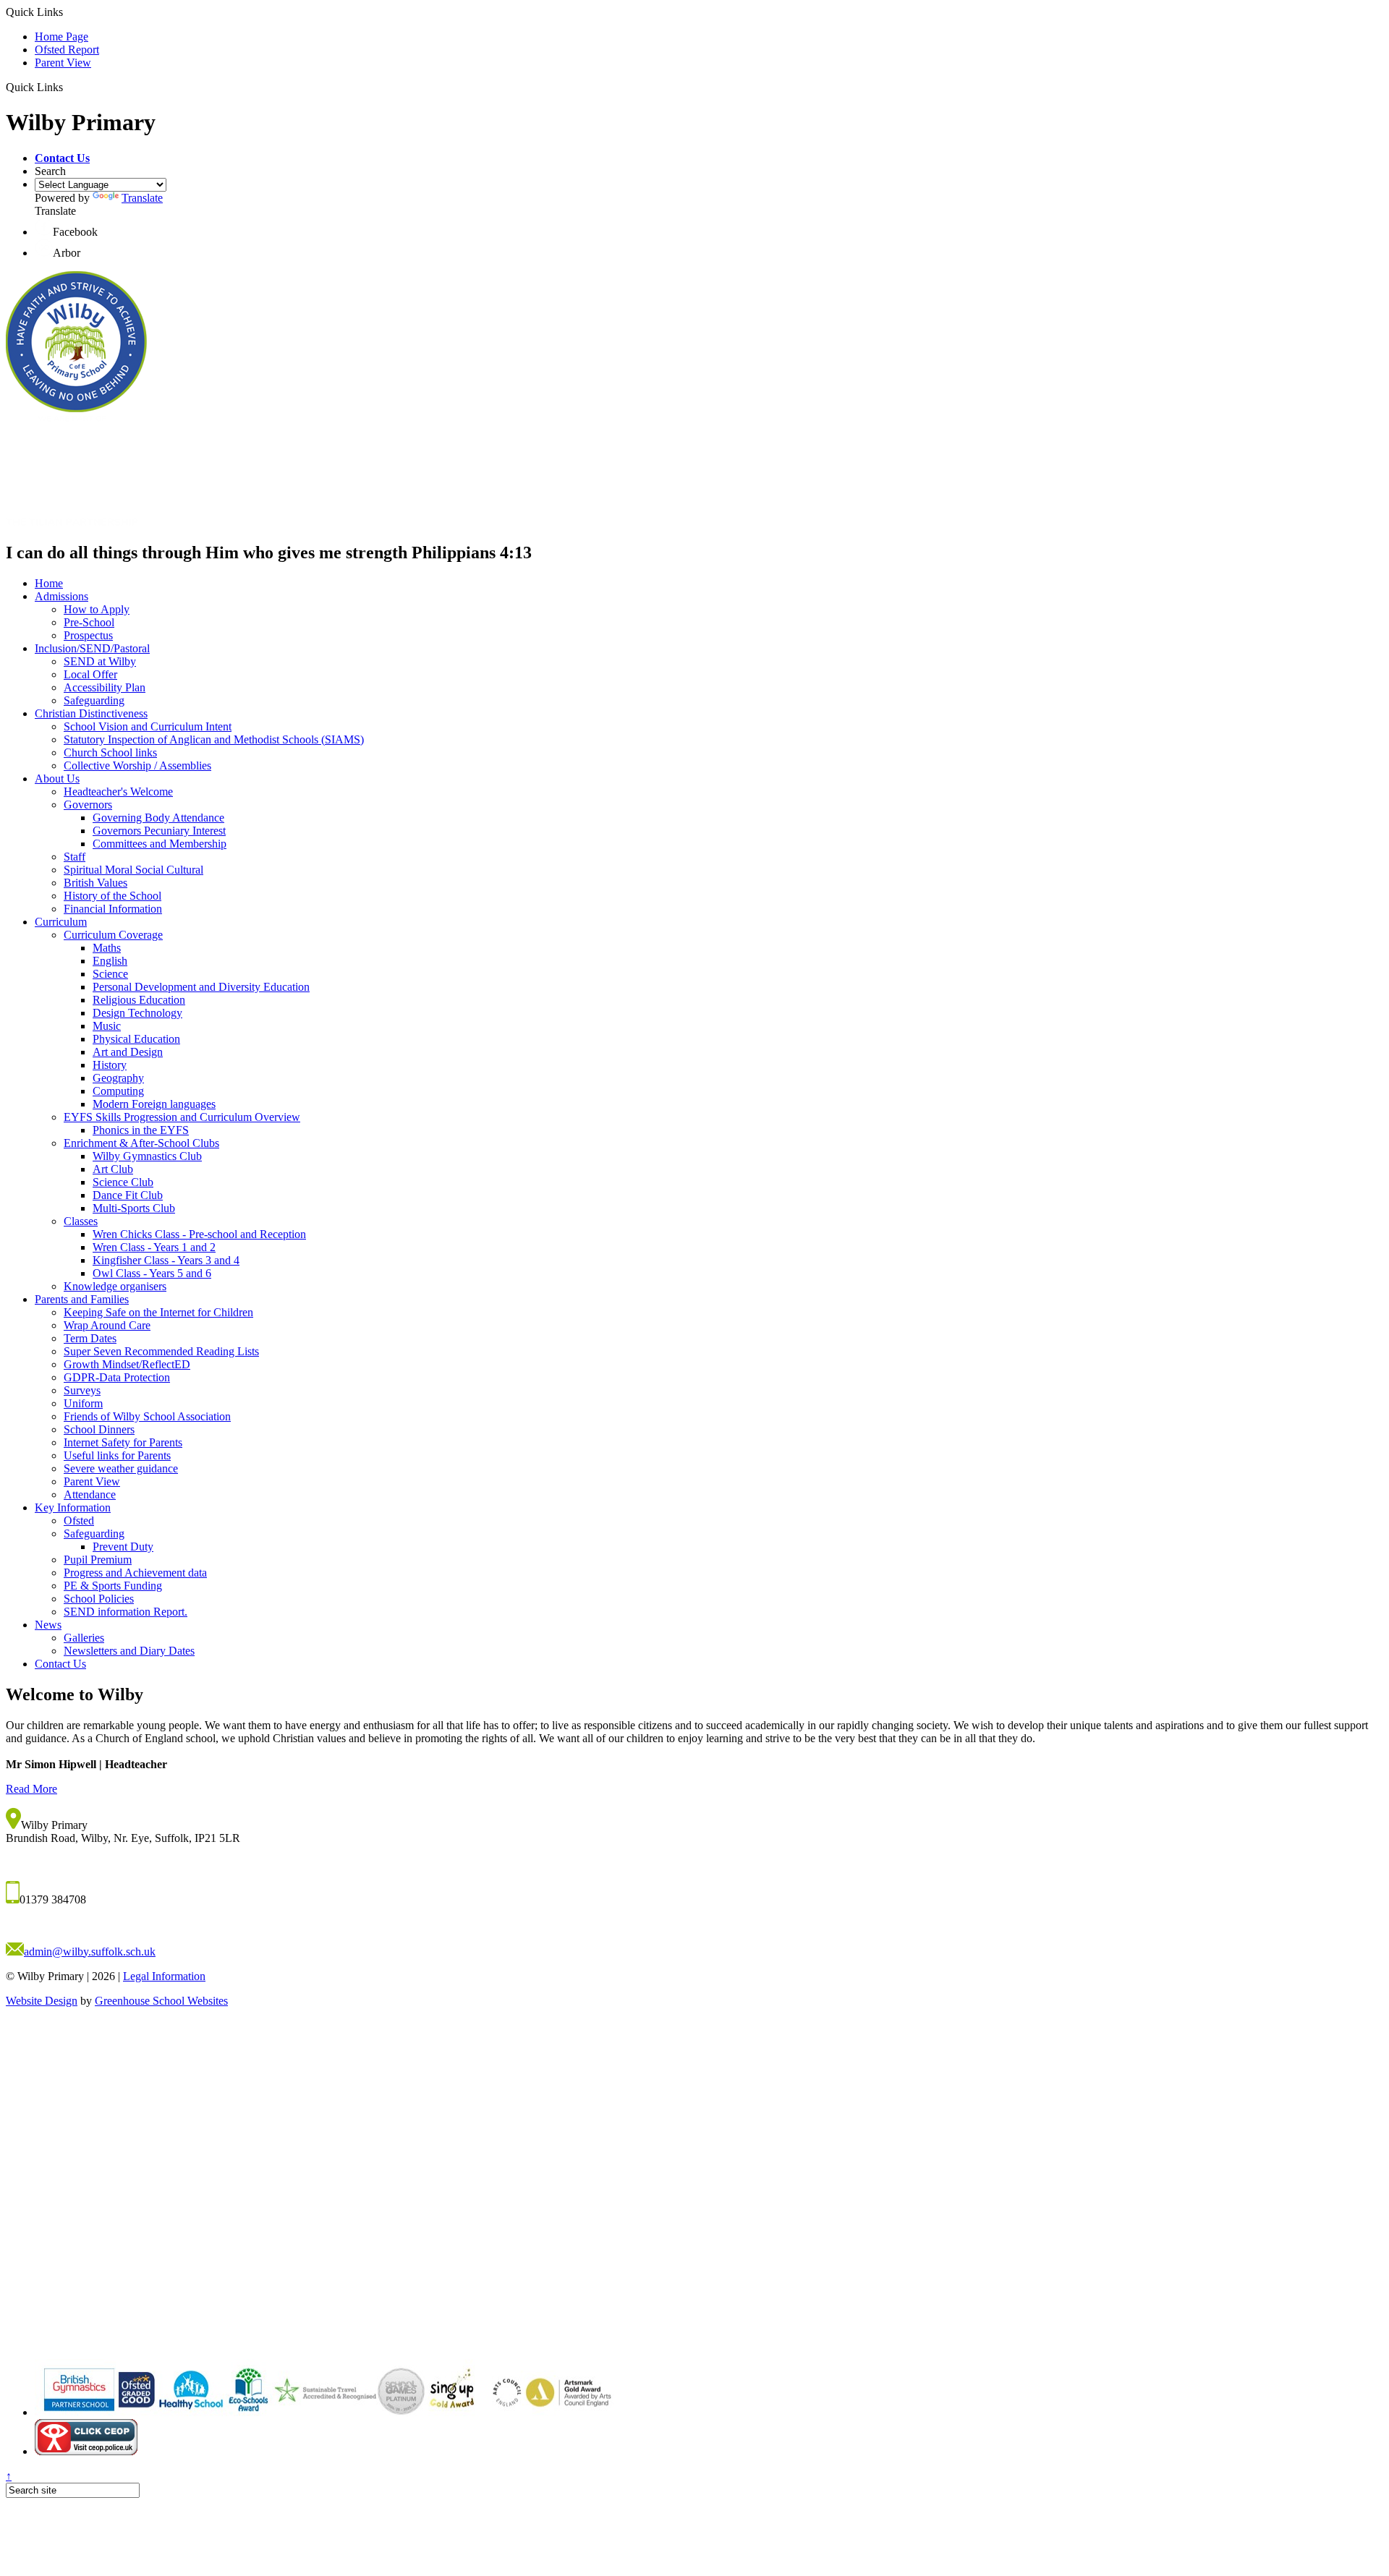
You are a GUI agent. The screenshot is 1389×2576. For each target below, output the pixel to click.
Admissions (61, 596)
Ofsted (79, 1521)
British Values (95, 883)
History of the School (112, 896)
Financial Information (113, 909)
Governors (88, 805)
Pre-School (89, 622)
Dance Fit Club (128, 1195)
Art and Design (128, 1052)
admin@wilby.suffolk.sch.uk (90, 1952)
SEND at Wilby (100, 661)
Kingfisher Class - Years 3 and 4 (166, 1260)
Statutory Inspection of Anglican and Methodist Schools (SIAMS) (214, 739)
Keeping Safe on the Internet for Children (158, 1312)
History (110, 1065)
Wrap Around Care (107, 1325)
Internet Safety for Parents (123, 1442)
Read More (31, 1789)
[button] (62, 158)
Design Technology (137, 1013)
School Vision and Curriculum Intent (148, 726)
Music (107, 1026)
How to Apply (97, 609)
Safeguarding (94, 700)
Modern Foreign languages (154, 1104)
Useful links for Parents (117, 1455)
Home (49, 583)
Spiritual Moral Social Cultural (133, 870)
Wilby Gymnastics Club (147, 1156)
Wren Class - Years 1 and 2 (154, 1247)
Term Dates (90, 1338)
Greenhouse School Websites (161, 2001)
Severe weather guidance (121, 1468)
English (110, 961)
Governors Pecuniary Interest (159, 831)
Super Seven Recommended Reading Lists (161, 1351)
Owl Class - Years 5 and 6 (152, 1273)
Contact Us (60, 1664)
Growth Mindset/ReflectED (127, 1364)
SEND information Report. (126, 1612)
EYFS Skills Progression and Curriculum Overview (182, 1117)
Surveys (82, 1390)
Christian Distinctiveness (91, 713)
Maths (107, 948)
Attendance (90, 1494)
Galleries (84, 1638)
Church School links (110, 752)
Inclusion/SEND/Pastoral (92, 648)
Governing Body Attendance (158, 818)
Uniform (83, 1403)
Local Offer (90, 674)
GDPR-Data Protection (117, 1377)
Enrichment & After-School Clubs (141, 1143)
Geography (118, 1078)
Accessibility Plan (105, 687)
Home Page (61, 37)
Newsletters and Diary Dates (129, 1651)
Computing (118, 1091)
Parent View (63, 63)
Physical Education (136, 1039)
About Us (57, 779)
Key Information (73, 1507)
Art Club (113, 1169)
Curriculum (61, 922)
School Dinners (99, 1429)
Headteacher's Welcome (118, 792)
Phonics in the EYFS (141, 1130)
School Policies (99, 1599)
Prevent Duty (123, 1547)
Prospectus (88, 635)
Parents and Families (82, 1299)
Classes (81, 1221)
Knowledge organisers (115, 1286)
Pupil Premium (98, 1560)
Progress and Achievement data (135, 1573)
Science (110, 974)
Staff (75, 857)
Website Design (42, 2001)
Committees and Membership (160, 844)
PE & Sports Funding (113, 1586)
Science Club (123, 1182)
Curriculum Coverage (113, 935)
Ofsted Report (67, 50)
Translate (142, 198)
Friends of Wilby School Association (147, 1416)
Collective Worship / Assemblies (137, 765)
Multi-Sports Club (134, 1208)
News (48, 1625)
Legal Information (164, 1976)
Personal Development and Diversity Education (201, 987)
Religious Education (139, 1000)
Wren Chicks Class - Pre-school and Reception (199, 1234)
